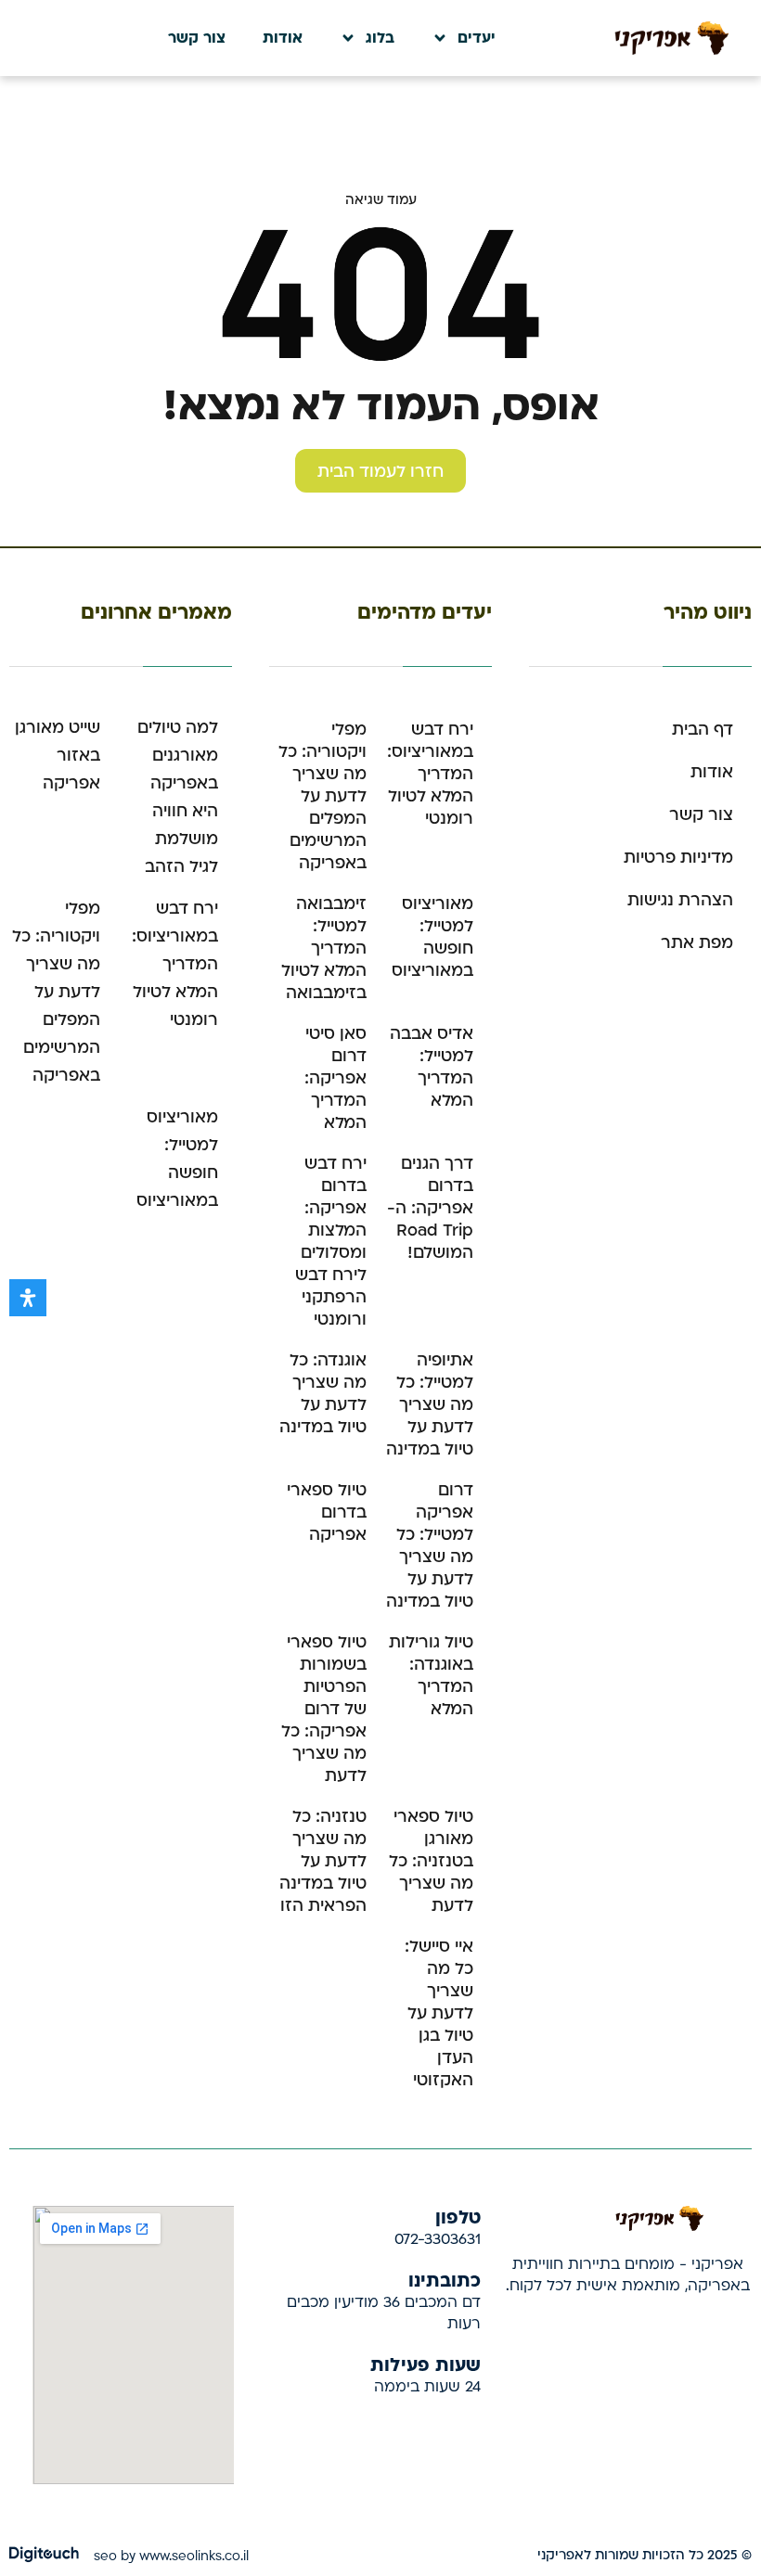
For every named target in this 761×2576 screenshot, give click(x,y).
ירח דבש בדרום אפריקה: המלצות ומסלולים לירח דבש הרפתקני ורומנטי (331, 1242)
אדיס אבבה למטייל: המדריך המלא (432, 1067)
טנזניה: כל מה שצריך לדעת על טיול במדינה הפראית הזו (323, 1861)
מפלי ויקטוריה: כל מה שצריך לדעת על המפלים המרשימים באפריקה (322, 796)
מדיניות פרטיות (678, 858)
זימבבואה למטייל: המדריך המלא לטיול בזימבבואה (324, 948)
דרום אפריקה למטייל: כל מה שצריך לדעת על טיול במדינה (430, 1546)
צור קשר (197, 38)
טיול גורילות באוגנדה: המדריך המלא (431, 1676)
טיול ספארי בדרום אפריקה (327, 1512)
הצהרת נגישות (680, 900)
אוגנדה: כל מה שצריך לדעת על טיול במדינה (323, 1394)
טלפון (458, 2216)
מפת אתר (697, 943)
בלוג (380, 38)
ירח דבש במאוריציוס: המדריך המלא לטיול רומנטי (430, 774)
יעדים (477, 38)
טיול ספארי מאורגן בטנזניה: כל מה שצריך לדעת (431, 1861)
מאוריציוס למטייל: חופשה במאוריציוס (432, 937)
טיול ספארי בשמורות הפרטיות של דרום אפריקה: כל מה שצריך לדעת (324, 1709)
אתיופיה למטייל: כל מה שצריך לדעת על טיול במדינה (430, 1405)
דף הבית (703, 730)
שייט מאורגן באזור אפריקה (58, 756)
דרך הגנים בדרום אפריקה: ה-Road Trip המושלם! (430, 1208)
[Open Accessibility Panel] (28, 1298)
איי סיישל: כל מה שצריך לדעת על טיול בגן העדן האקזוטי (439, 2013)
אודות (283, 38)
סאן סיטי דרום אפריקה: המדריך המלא (335, 1078)
